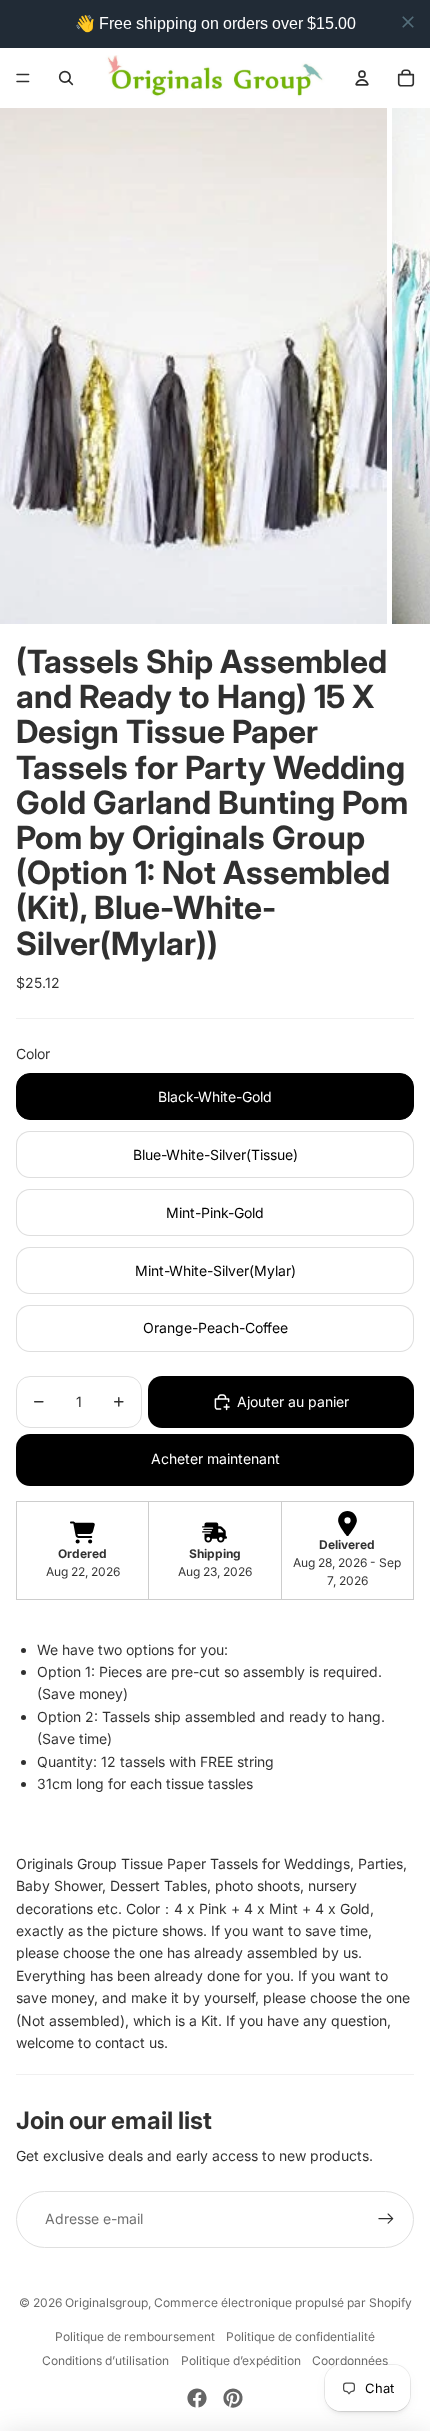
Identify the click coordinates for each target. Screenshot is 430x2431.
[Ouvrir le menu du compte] (362, 78)
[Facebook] (197, 2398)
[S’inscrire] (386, 2219)
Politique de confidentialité (300, 2336)
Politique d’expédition (241, 2360)
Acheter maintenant (215, 1458)
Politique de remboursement (135, 2336)
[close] (408, 22)
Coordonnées (350, 2360)
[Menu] (23, 78)
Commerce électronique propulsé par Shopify (283, 2302)
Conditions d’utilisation (105, 2360)
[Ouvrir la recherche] (66, 78)
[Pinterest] (233, 2398)
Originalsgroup (106, 2302)
